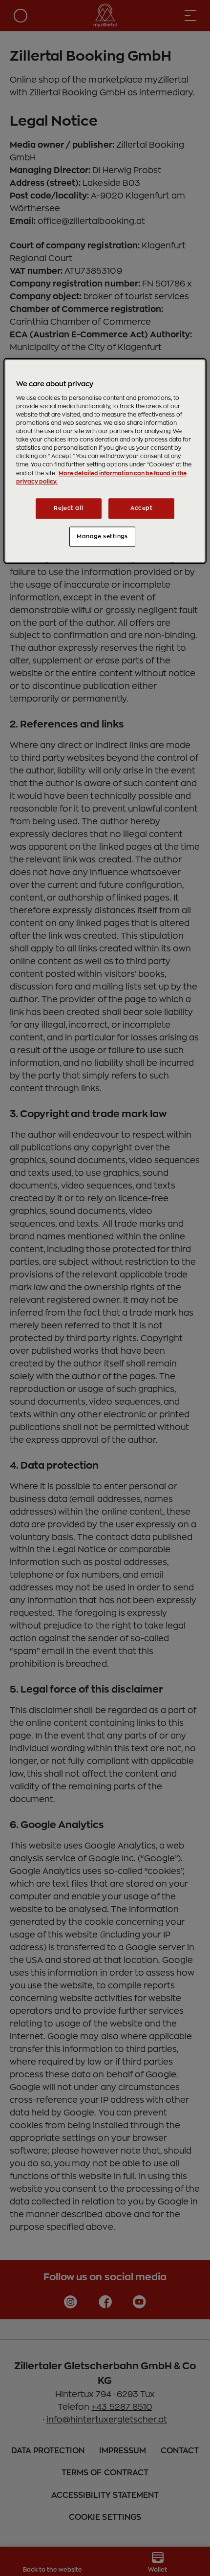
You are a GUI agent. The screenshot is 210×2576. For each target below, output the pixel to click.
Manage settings (102, 537)
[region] (105, 461)
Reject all (68, 508)
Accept (141, 508)
